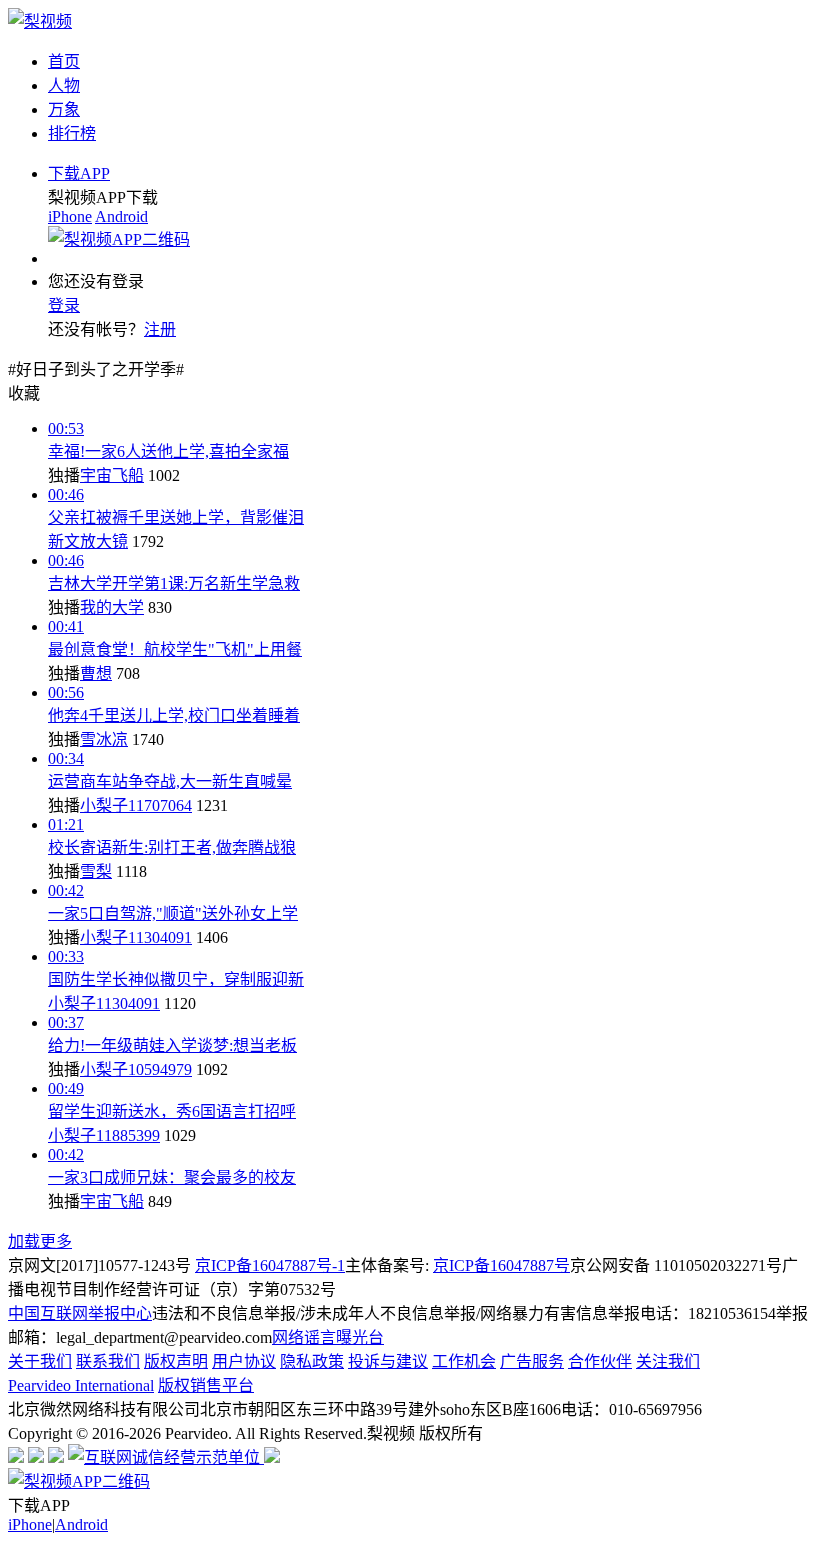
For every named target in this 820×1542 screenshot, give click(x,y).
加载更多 (40, 1241)
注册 (160, 329)
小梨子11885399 (104, 1135)
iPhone (70, 216)
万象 (64, 109)
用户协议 (244, 1361)
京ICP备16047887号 (501, 1265)
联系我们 (108, 1361)
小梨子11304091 (136, 937)
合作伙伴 (600, 1361)
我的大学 (112, 607)
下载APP (79, 173)
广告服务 (532, 1361)
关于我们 (40, 1361)
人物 (64, 85)
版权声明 (176, 1361)
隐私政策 (312, 1361)
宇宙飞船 (112, 475)
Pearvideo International (81, 1385)
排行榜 (72, 133)
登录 (64, 305)
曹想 (96, 673)
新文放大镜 (88, 541)
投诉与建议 (388, 1361)
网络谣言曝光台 (328, 1337)
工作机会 (464, 1361)
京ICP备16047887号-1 (270, 1265)
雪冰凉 (104, 739)
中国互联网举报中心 (80, 1313)
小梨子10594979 (136, 1069)
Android (121, 216)
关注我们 (668, 1361)
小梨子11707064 (136, 805)
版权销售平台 (206, 1385)
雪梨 (96, 871)
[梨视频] (40, 21)
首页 (64, 61)
